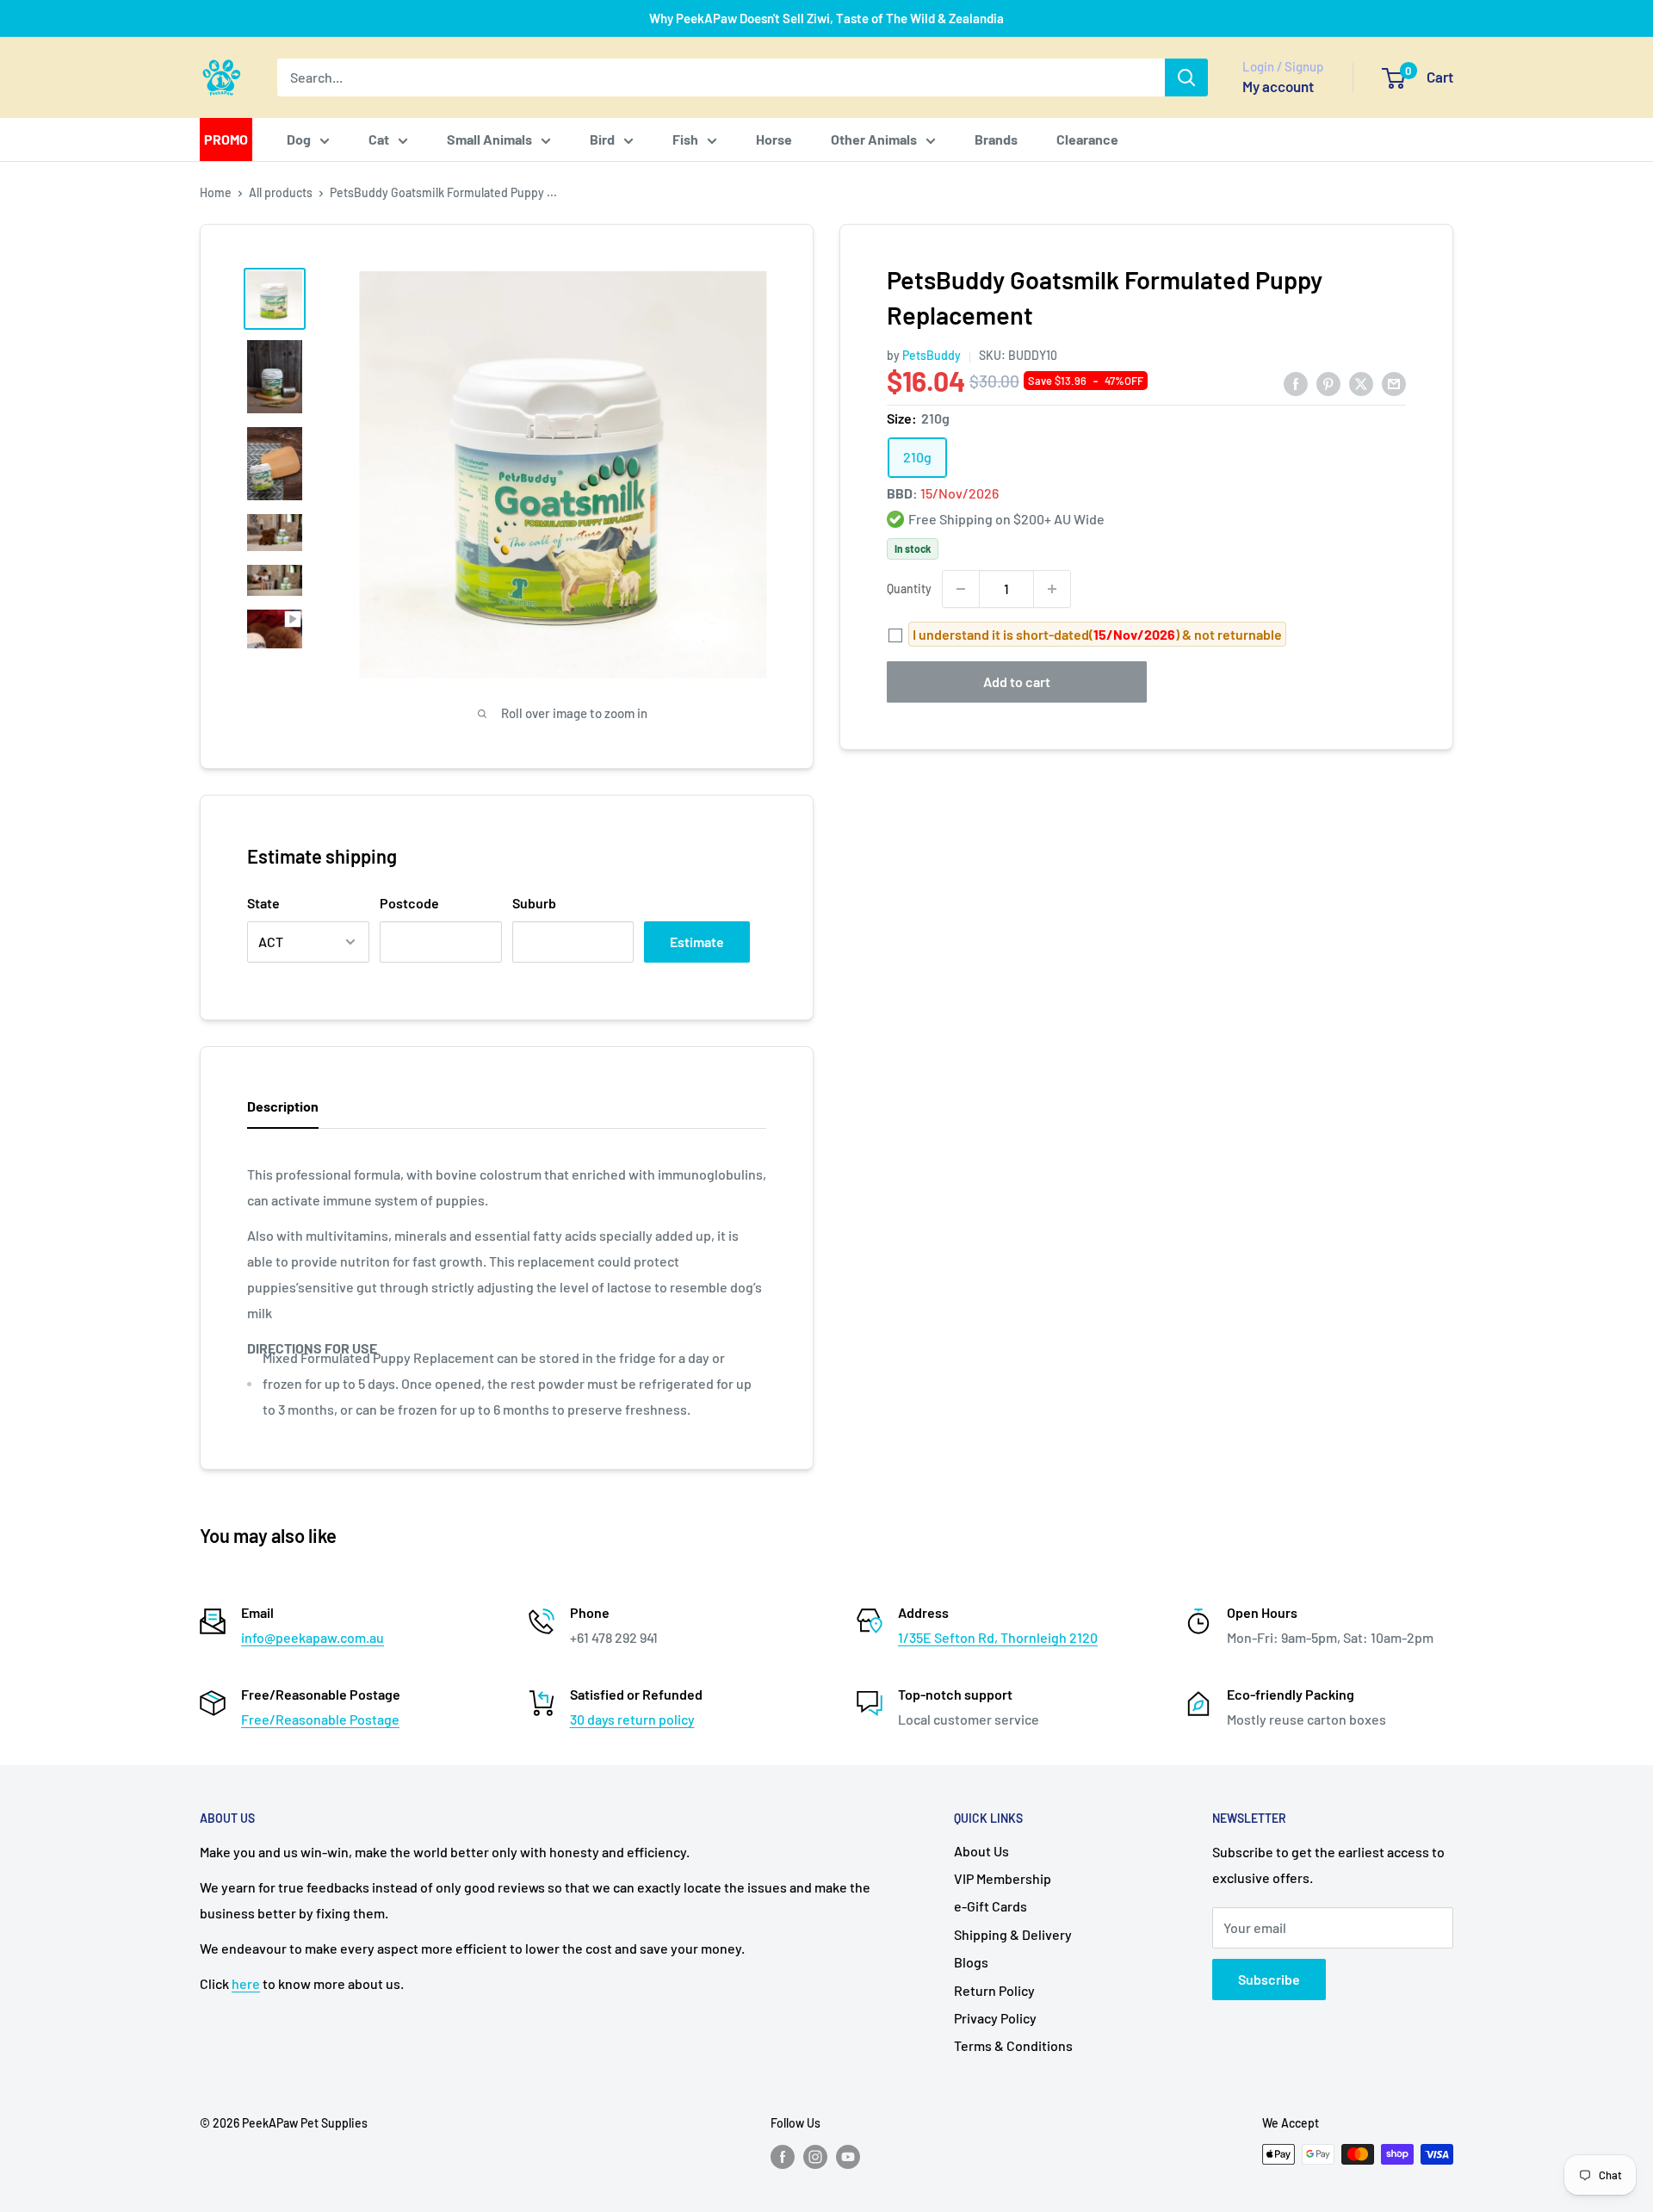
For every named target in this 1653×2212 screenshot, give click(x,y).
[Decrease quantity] (961, 589)
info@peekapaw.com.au (313, 1637)
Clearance (1087, 139)
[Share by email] (1394, 383)
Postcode (409, 903)
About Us (981, 1851)
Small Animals (489, 139)
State (263, 903)
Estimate (697, 942)
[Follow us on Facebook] (783, 2156)
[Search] (1186, 77)
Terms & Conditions (1013, 2045)
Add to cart (1017, 682)
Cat (379, 139)
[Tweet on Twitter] (1361, 383)
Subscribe (1269, 1979)
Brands (996, 139)
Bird (602, 139)
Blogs (971, 1962)
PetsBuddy (932, 356)
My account (1278, 86)
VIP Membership (1003, 1878)
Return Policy (994, 1990)
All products (281, 192)
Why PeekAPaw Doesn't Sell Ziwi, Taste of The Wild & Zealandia (826, 18)
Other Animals (874, 139)
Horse (774, 139)
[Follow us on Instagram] (815, 2156)
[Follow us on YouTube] (848, 2156)
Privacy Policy (995, 2018)
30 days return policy (632, 1719)
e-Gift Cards (991, 1906)
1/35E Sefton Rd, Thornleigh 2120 (998, 1637)
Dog (299, 139)
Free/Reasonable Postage (320, 1719)
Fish (685, 139)
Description (283, 1106)
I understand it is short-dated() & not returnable (1097, 634)
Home (216, 192)
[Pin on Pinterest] (1328, 383)
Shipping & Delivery (1013, 1934)
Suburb (534, 903)
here (246, 1983)
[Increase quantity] (1052, 589)
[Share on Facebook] (1296, 383)
